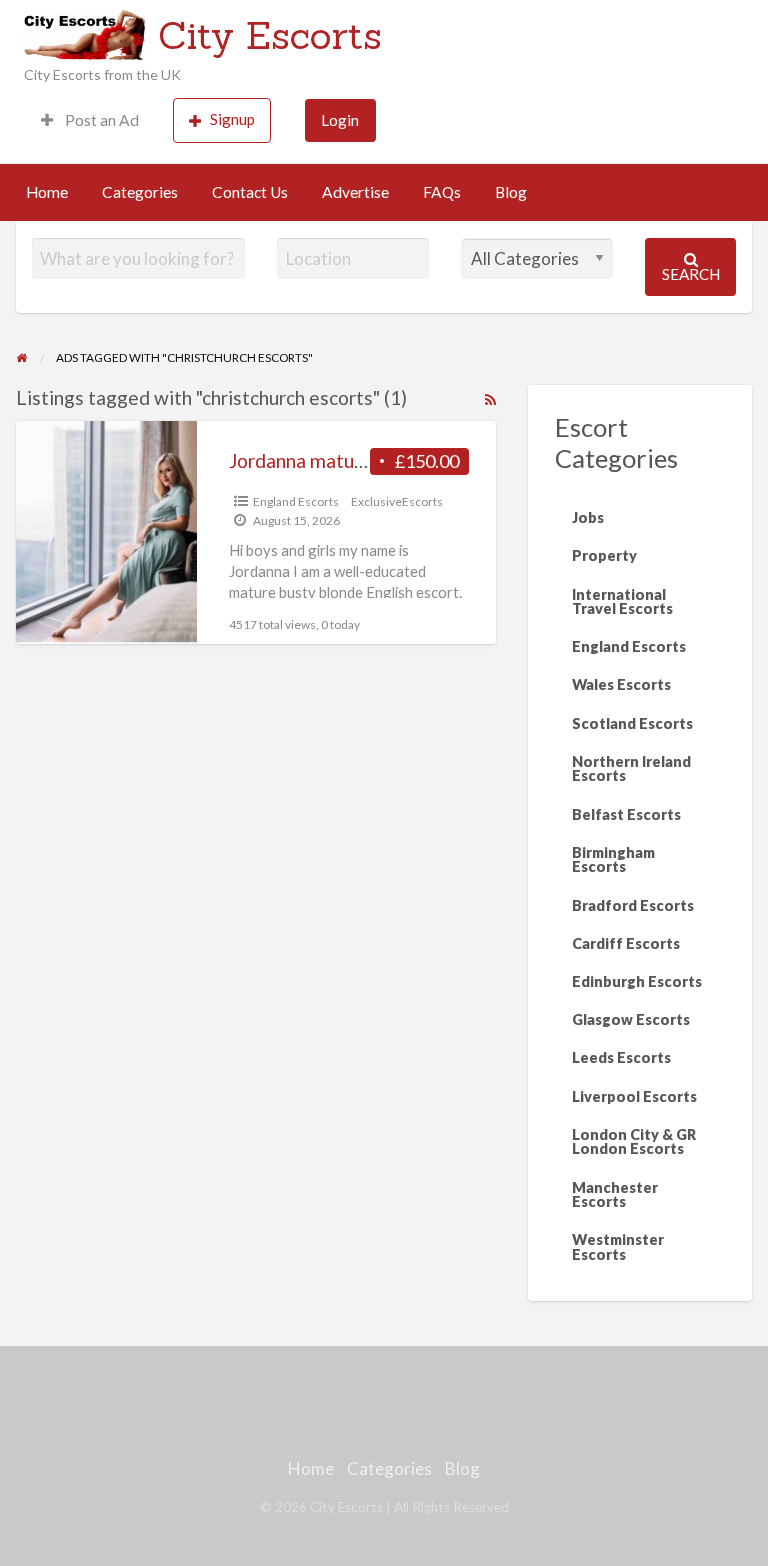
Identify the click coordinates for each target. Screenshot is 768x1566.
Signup (232, 119)
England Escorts (296, 501)
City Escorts (270, 35)
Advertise (355, 192)
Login (340, 120)
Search (691, 274)
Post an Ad (100, 120)
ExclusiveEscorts (397, 501)
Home (47, 192)
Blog (511, 192)
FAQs (442, 192)
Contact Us (250, 192)
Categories (140, 192)
